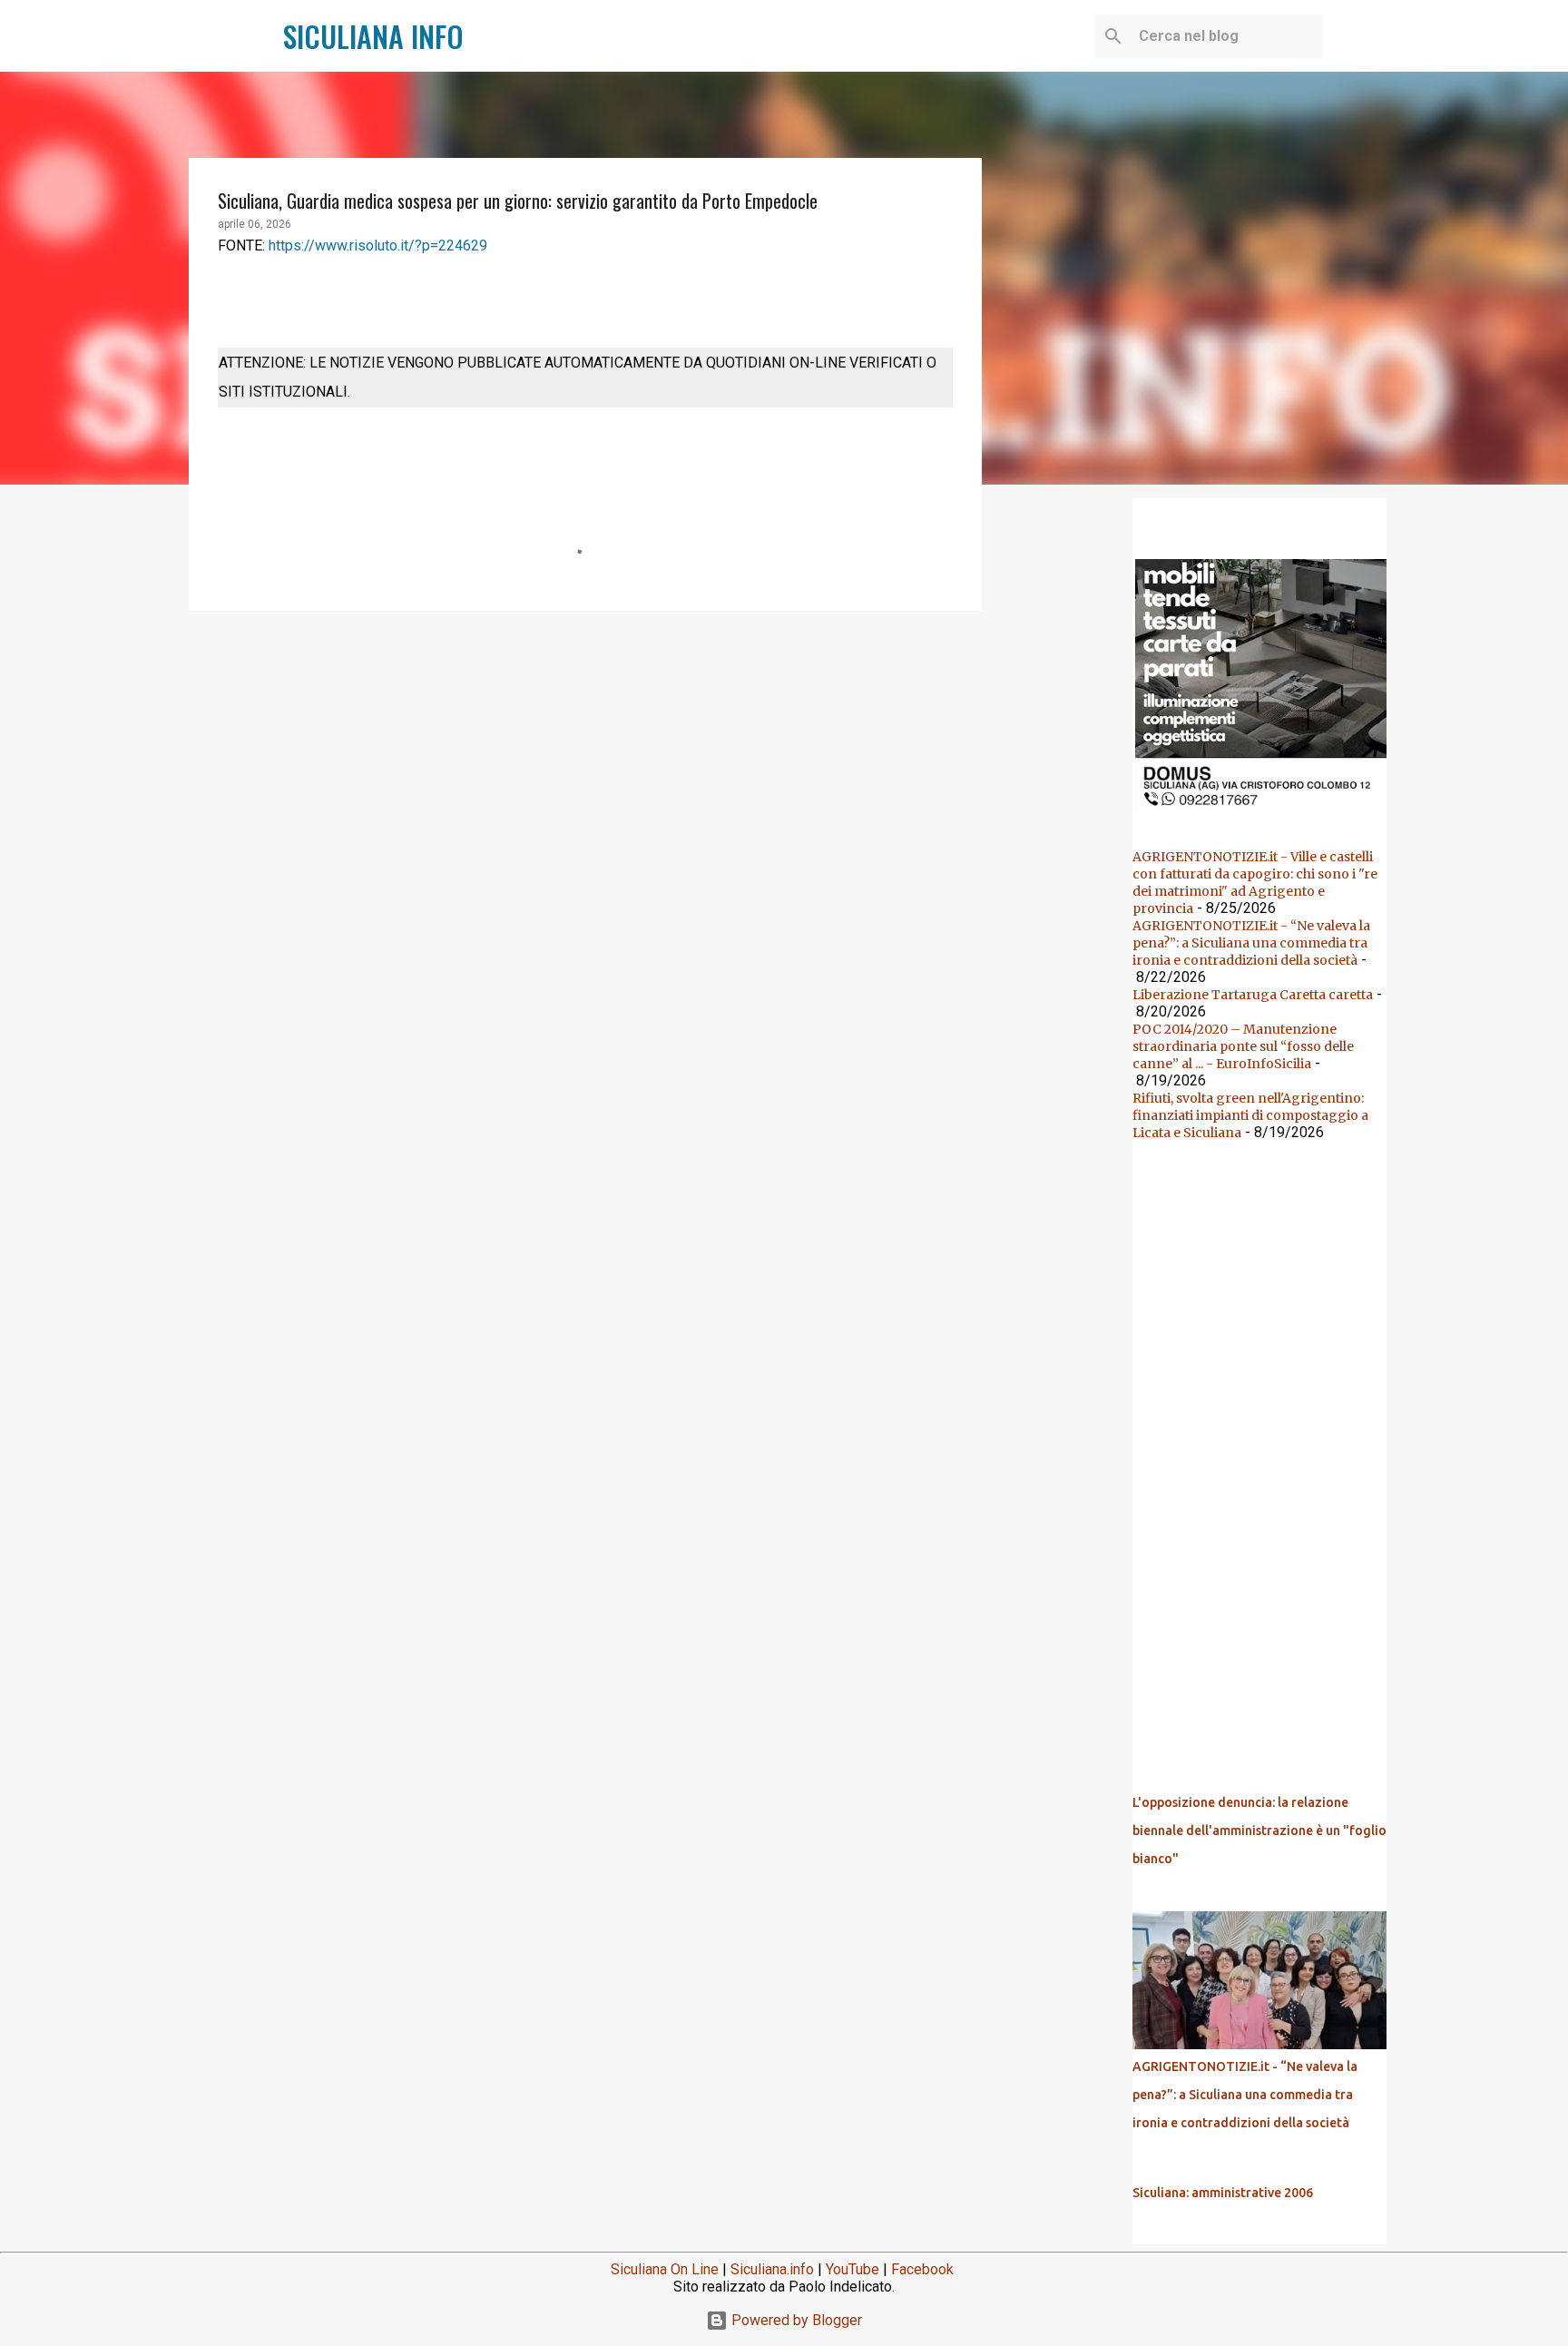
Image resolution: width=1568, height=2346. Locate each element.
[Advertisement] (585, 765)
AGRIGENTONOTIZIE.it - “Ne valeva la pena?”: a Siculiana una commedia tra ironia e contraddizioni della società (1251, 943)
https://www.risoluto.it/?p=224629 (378, 245)
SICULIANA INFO (373, 36)
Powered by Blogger (795, 2320)
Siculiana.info (772, 2269)
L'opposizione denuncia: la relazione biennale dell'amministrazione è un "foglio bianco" (1259, 1831)
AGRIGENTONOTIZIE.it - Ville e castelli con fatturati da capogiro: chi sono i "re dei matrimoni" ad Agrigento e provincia (1255, 883)
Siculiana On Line (665, 2269)
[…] (1267, 811)
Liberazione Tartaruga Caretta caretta (1253, 995)
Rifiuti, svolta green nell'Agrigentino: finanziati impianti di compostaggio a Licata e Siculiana (1250, 1115)
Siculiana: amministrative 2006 (1223, 2193)
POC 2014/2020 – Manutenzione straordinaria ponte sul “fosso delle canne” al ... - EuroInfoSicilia (1243, 1046)
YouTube (853, 2269)
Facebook (922, 2269)
